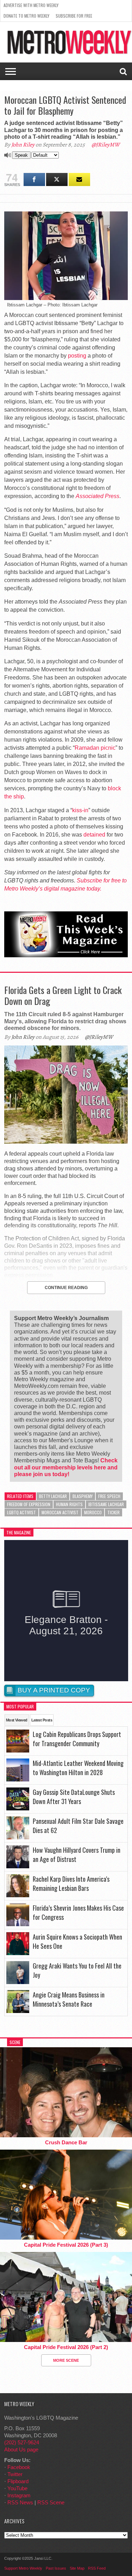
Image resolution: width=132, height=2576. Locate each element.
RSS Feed (97, 2568)
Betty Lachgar (53, 1496)
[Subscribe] (79, 179)
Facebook (19, 2467)
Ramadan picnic (95, 748)
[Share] (34, 179)
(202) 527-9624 (22, 2442)
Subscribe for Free (74, 16)
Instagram (19, 2495)
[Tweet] (57, 179)
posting (77, 356)
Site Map (77, 2568)
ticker (114, 1512)
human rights (69, 1504)
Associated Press (98, 496)
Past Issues (56, 2568)
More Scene (66, 2360)
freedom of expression (29, 1504)
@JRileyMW (106, 145)
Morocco (93, 1512)
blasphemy (83, 1496)
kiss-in (80, 810)
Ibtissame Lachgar (106, 1504)
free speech (109, 1496)
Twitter (15, 2474)
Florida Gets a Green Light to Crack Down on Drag (63, 995)
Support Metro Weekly (23, 2568)
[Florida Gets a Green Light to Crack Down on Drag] (66, 1142)
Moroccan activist (60, 1512)
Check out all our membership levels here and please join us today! (66, 1467)
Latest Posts (42, 1720)
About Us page (21, 2449)
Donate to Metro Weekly (26, 16)
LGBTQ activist (21, 1512)
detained (94, 835)
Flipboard (18, 2481)
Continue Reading (66, 1288)
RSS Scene (51, 2502)
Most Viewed (17, 1720)
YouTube (17, 2488)
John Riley (23, 145)
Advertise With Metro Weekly (31, 5)
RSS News (20, 2502)
